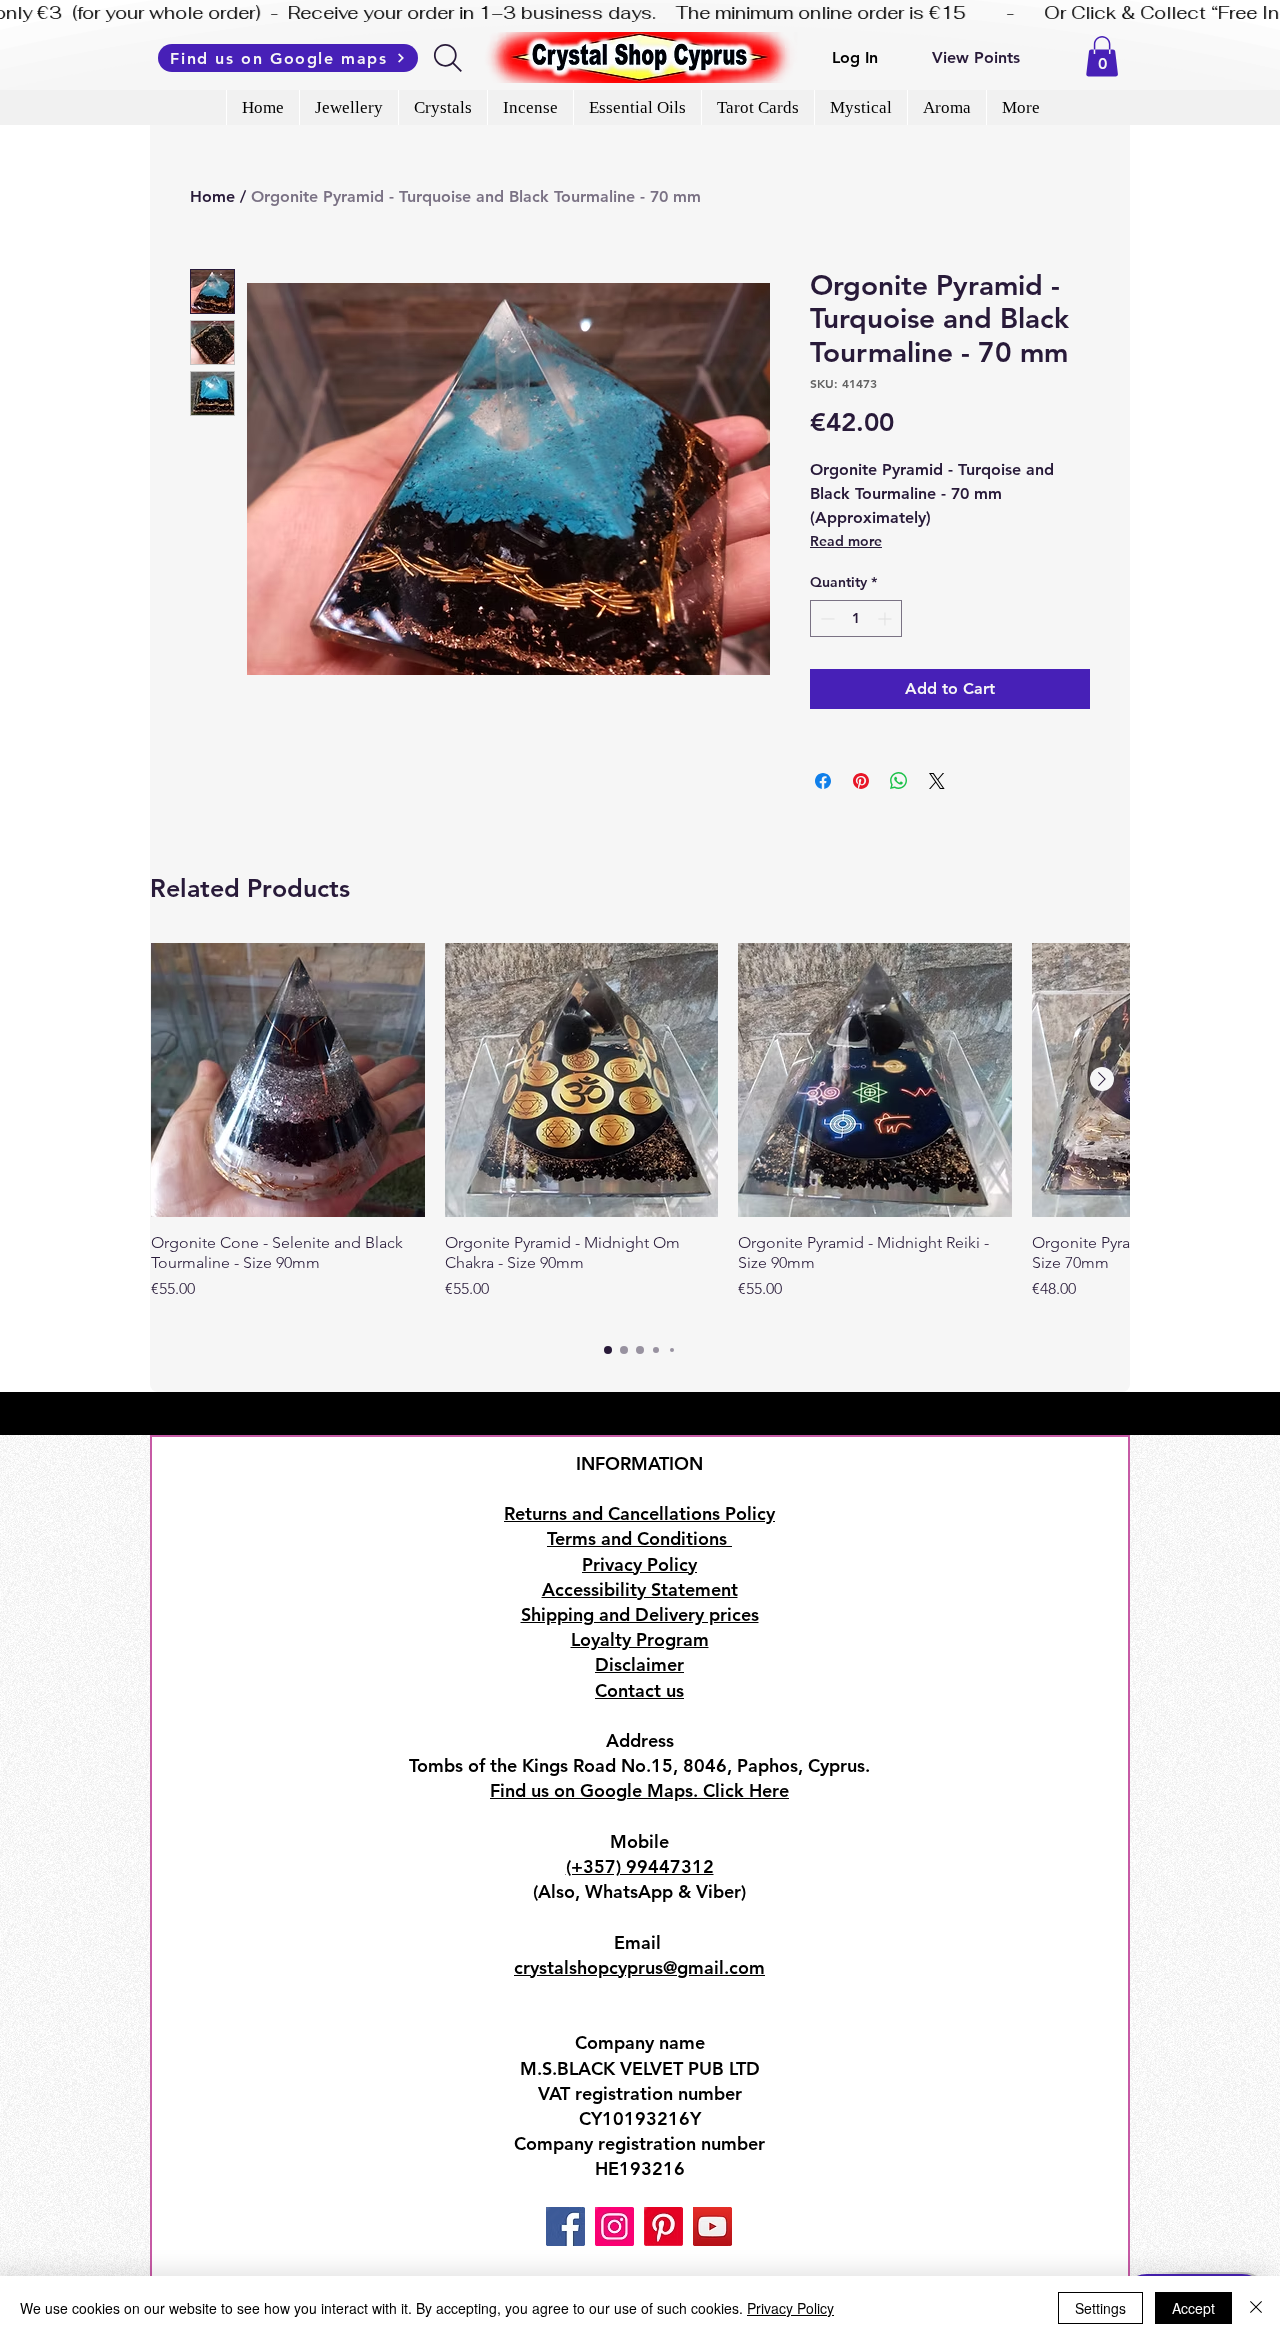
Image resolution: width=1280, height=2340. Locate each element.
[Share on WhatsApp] (899, 781)
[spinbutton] (856, 618)
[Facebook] (565, 2226)
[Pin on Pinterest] (861, 781)
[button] (1102, 56)
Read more (846, 541)
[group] (640, 1132)
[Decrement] (825, 618)
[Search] (449, 58)
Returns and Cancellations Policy (639, 1513)
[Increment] (886, 618)
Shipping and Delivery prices (640, 1614)
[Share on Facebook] (823, 781)
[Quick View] (288, 1080)
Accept (1193, 2308)
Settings (1100, 2308)
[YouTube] (712, 2226)
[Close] (1256, 2308)
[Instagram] (614, 2226)
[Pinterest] (663, 2226)
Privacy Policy (790, 2308)
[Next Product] (1102, 1079)
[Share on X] (937, 781)
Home (212, 196)
